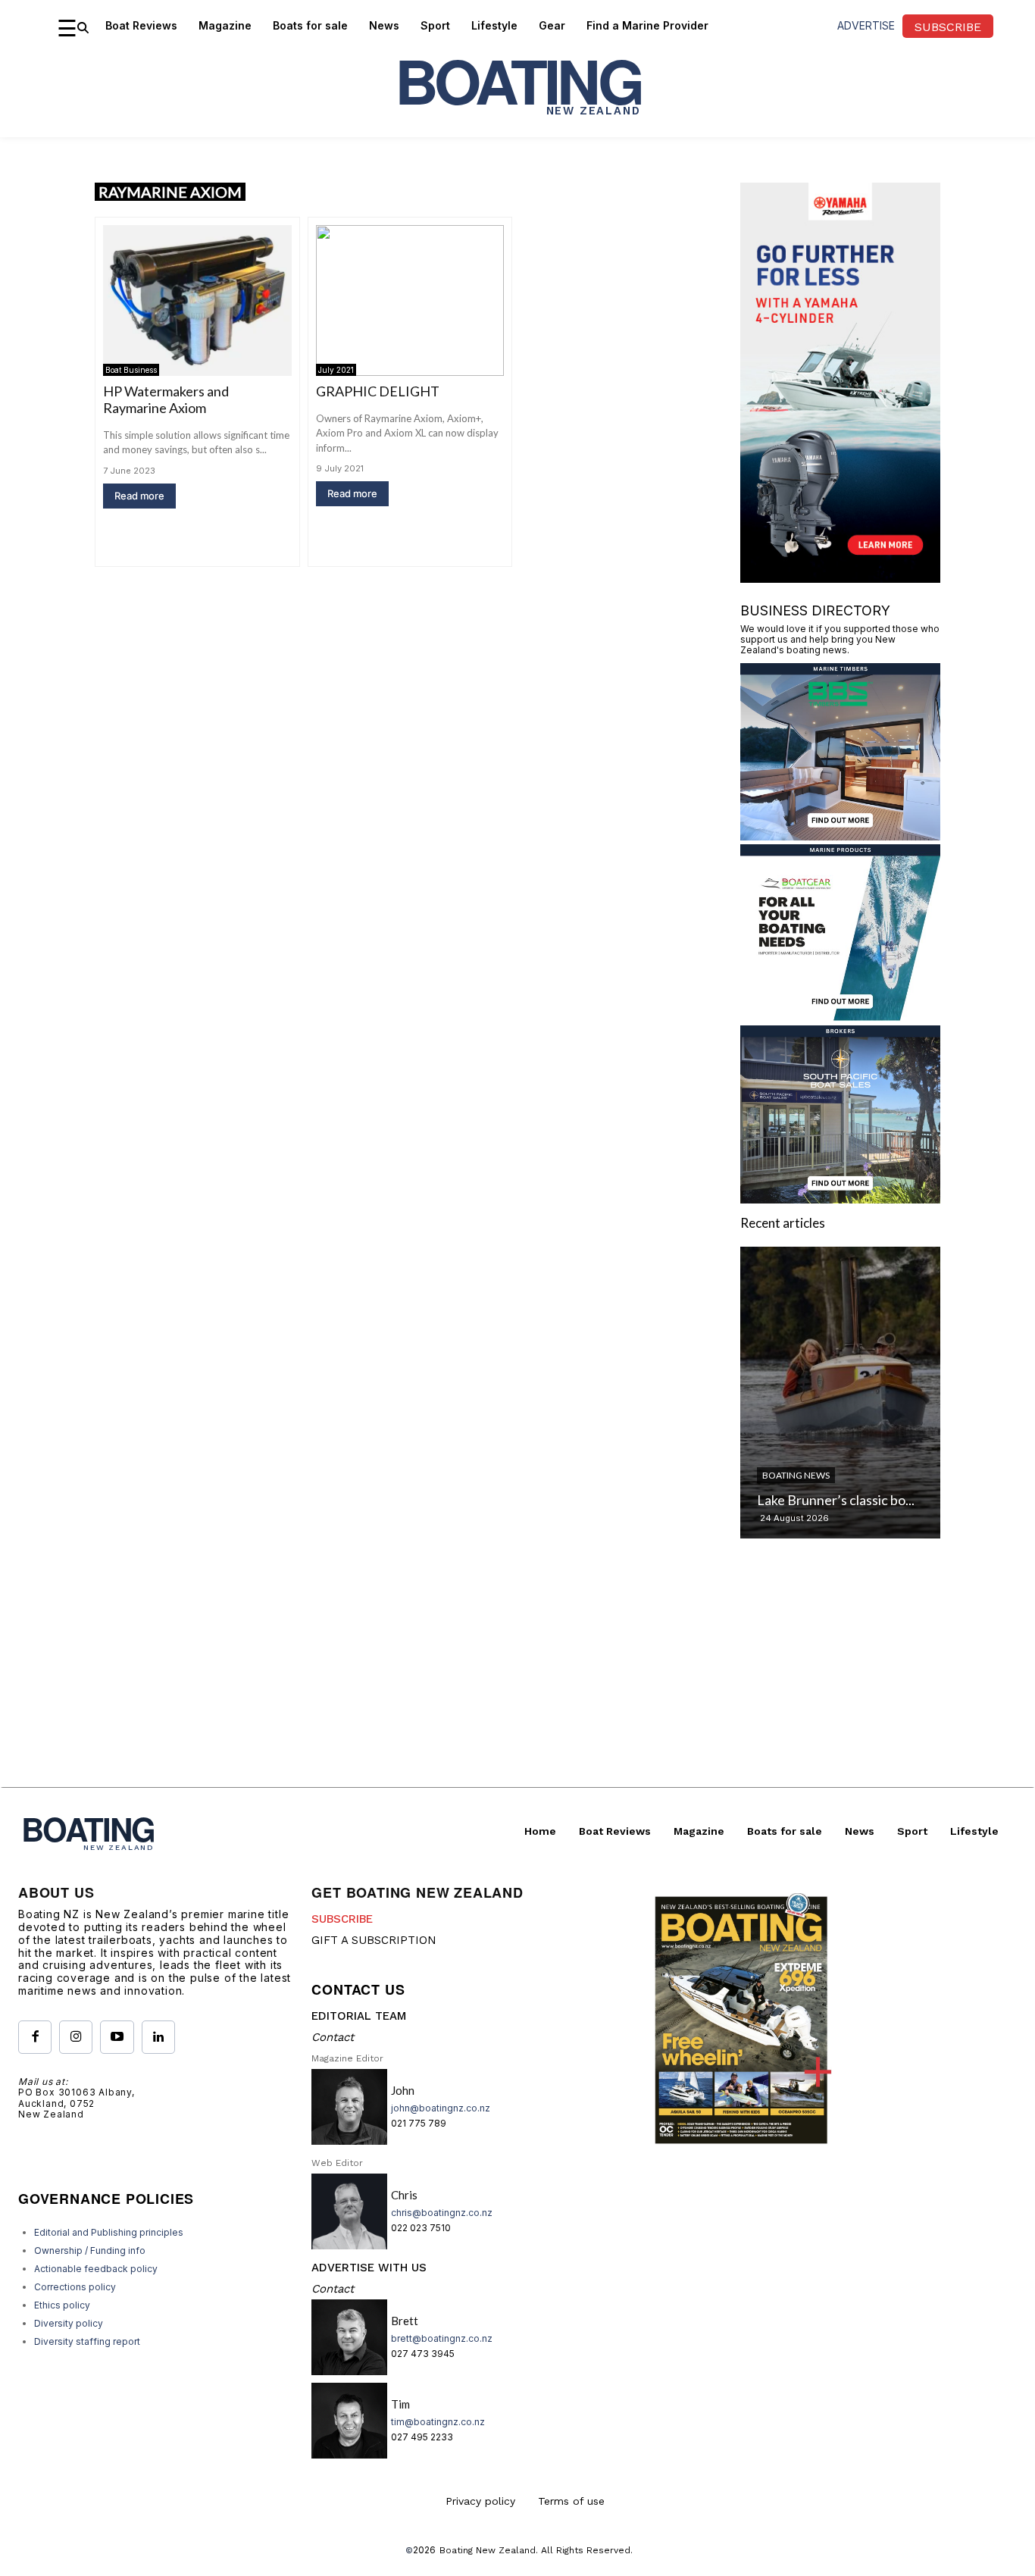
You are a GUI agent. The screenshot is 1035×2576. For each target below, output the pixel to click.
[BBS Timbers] (840, 836)
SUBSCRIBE (342, 1919)
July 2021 (336, 370)
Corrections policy (75, 2287)
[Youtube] (117, 2037)
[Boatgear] (840, 1017)
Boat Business (131, 370)
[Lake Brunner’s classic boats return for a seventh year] (840, 1393)
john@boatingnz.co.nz (441, 2108)
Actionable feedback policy (96, 2269)
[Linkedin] (158, 2037)
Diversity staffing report (87, 2341)
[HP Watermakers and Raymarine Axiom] (197, 300)
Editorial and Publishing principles (109, 2232)
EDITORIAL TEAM (359, 2016)
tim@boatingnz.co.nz (438, 2422)
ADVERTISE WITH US (369, 2268)
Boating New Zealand (488, 2550)
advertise (866, 25)
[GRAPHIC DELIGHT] (410, 300)
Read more (139, 496)
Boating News (796, 1475)
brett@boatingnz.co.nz (442, 2338)
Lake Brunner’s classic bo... (836, 1500)
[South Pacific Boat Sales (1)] (840, 1199)
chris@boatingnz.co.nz (442, 2213)
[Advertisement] (517, 1681)
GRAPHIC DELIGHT (378, 391)
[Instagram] (76, 2037)
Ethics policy (62, 2305)
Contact (333, 2037)
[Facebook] (35, 2037)
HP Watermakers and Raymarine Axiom (166, 399)
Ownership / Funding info (90, 2250)
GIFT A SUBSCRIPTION (374, 1940)
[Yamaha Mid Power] (840, 578)
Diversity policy (69, 2323)
